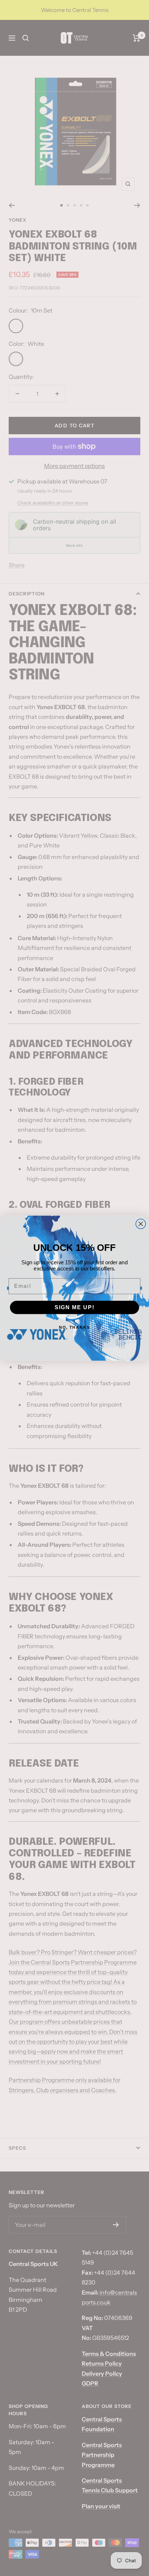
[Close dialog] (141, 1224)
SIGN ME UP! (75, 1307)
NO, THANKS (75, 1327)
